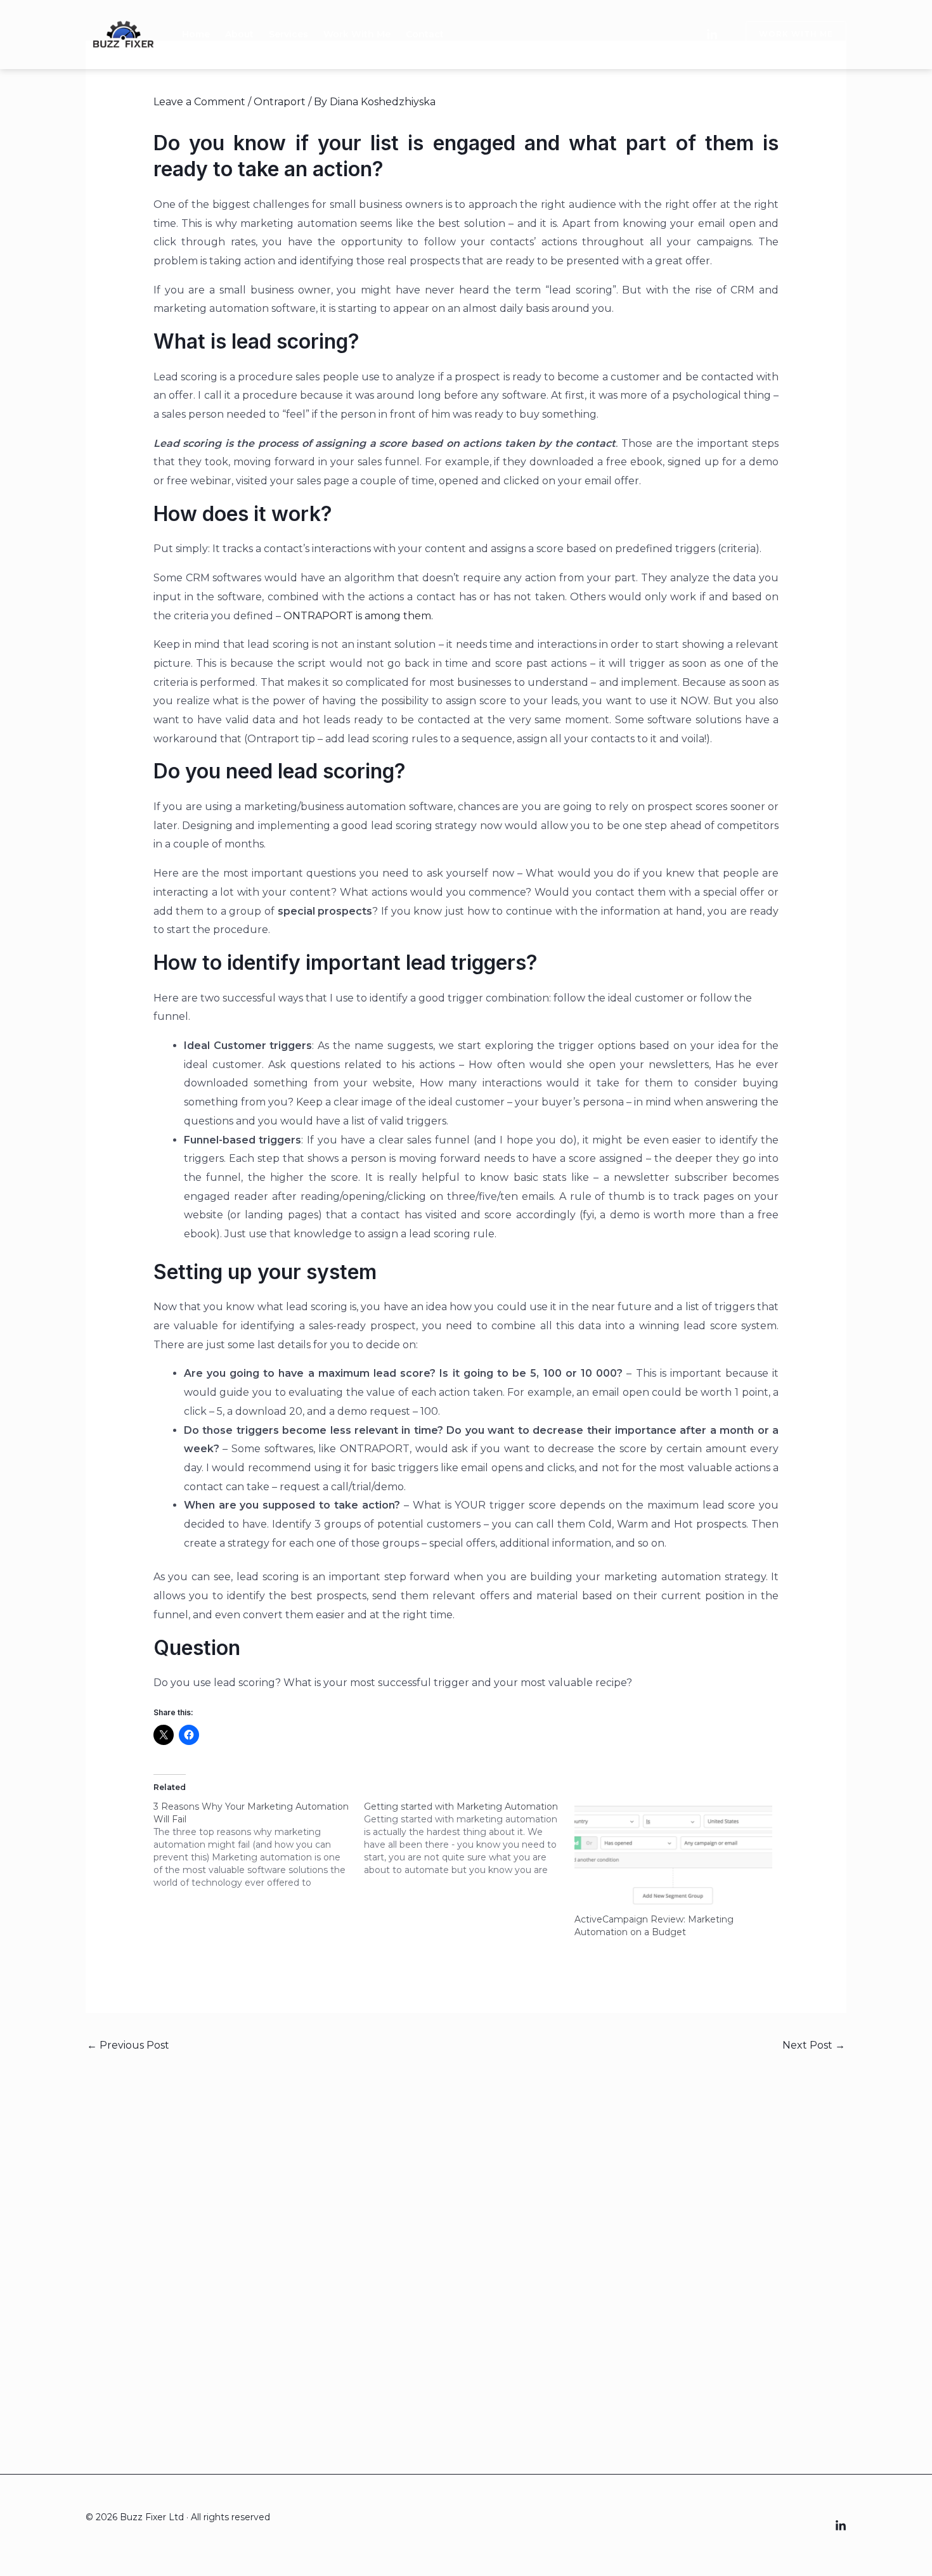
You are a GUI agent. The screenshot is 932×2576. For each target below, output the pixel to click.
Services (288, 34)
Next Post (814, 2045)
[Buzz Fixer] (124, 33)
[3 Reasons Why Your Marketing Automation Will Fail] (259, 1845)
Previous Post (128, 2045)
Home (196, 34)
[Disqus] (466, 2238)
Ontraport (280, 102)
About (239, 34)
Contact (425, 34)
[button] (788, 34)
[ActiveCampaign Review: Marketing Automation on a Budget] (673, 1857)
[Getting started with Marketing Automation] (469, 1838)
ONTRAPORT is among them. (358, 616)
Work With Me (357, 34)
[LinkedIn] (712, 35)
